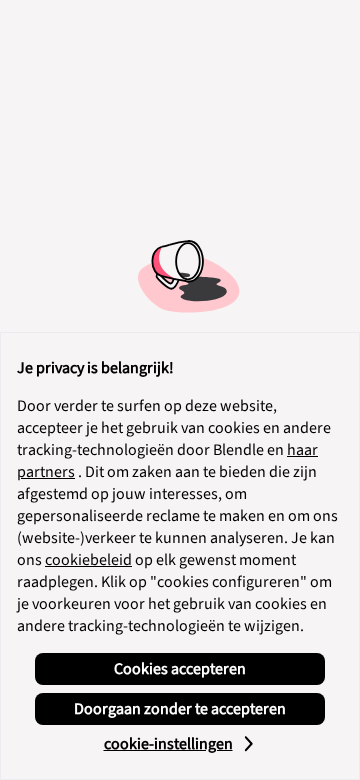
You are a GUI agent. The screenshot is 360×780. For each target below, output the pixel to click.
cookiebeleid (88, 560)
